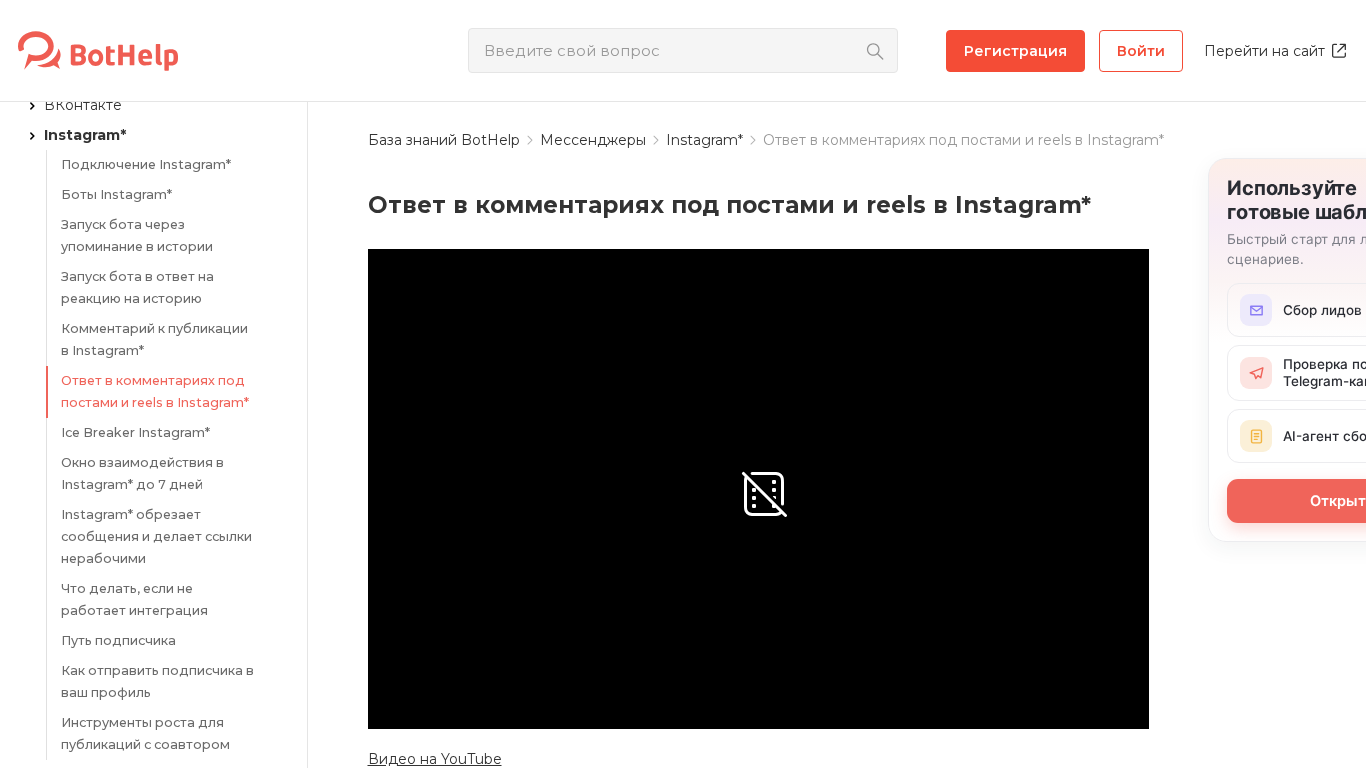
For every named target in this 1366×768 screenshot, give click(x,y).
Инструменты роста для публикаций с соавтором (145, 733)
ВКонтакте (83, 105)
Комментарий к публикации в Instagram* (154, 339)
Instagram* (85, 135)
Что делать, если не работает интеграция (134, 599)
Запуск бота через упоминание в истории (137, 235)
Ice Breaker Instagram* (135, 432)
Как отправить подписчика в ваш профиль (157, 681)
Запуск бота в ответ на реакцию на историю (137, 287)
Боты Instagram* (116, 194)
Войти (1141, 51)
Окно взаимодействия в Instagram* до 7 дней (142, 473)
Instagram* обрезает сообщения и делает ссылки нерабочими (156, 536)
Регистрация (1015, 51)
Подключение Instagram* (146, 164)
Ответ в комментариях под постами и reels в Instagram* (155, 391)
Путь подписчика (118, 640)
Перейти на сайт (1264, 51)
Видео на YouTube (435, 759)
